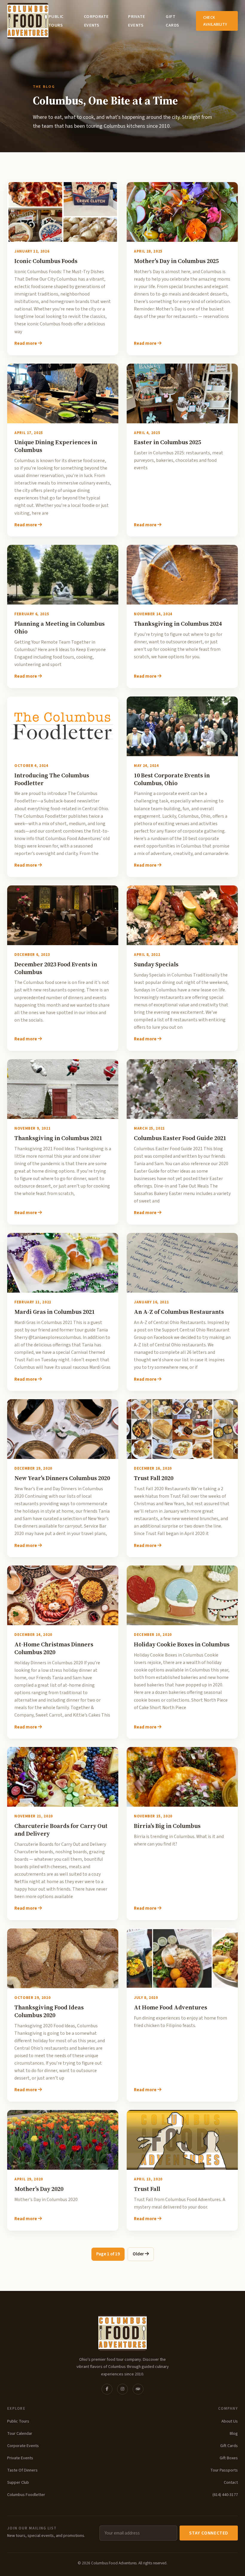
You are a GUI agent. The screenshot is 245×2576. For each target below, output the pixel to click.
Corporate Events (23, 2446)
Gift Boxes (229, 2458)
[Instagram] (122, 2389)
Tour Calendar (20, 2433)
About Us (230, 2421)
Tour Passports (224, 2470)
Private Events (20, 2458)
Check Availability (215, 21)
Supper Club (18, 2482)
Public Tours (18, 2421)
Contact (231, 2482)
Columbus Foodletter (26, 2495)
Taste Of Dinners (22, 2470)
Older (139, 2254)
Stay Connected (209, 2533)
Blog (234, 2433)
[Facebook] (107, 2389)
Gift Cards (229, 2446)
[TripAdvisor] (138, 2389)
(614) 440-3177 (225, 2495)
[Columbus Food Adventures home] (122, 2333)
